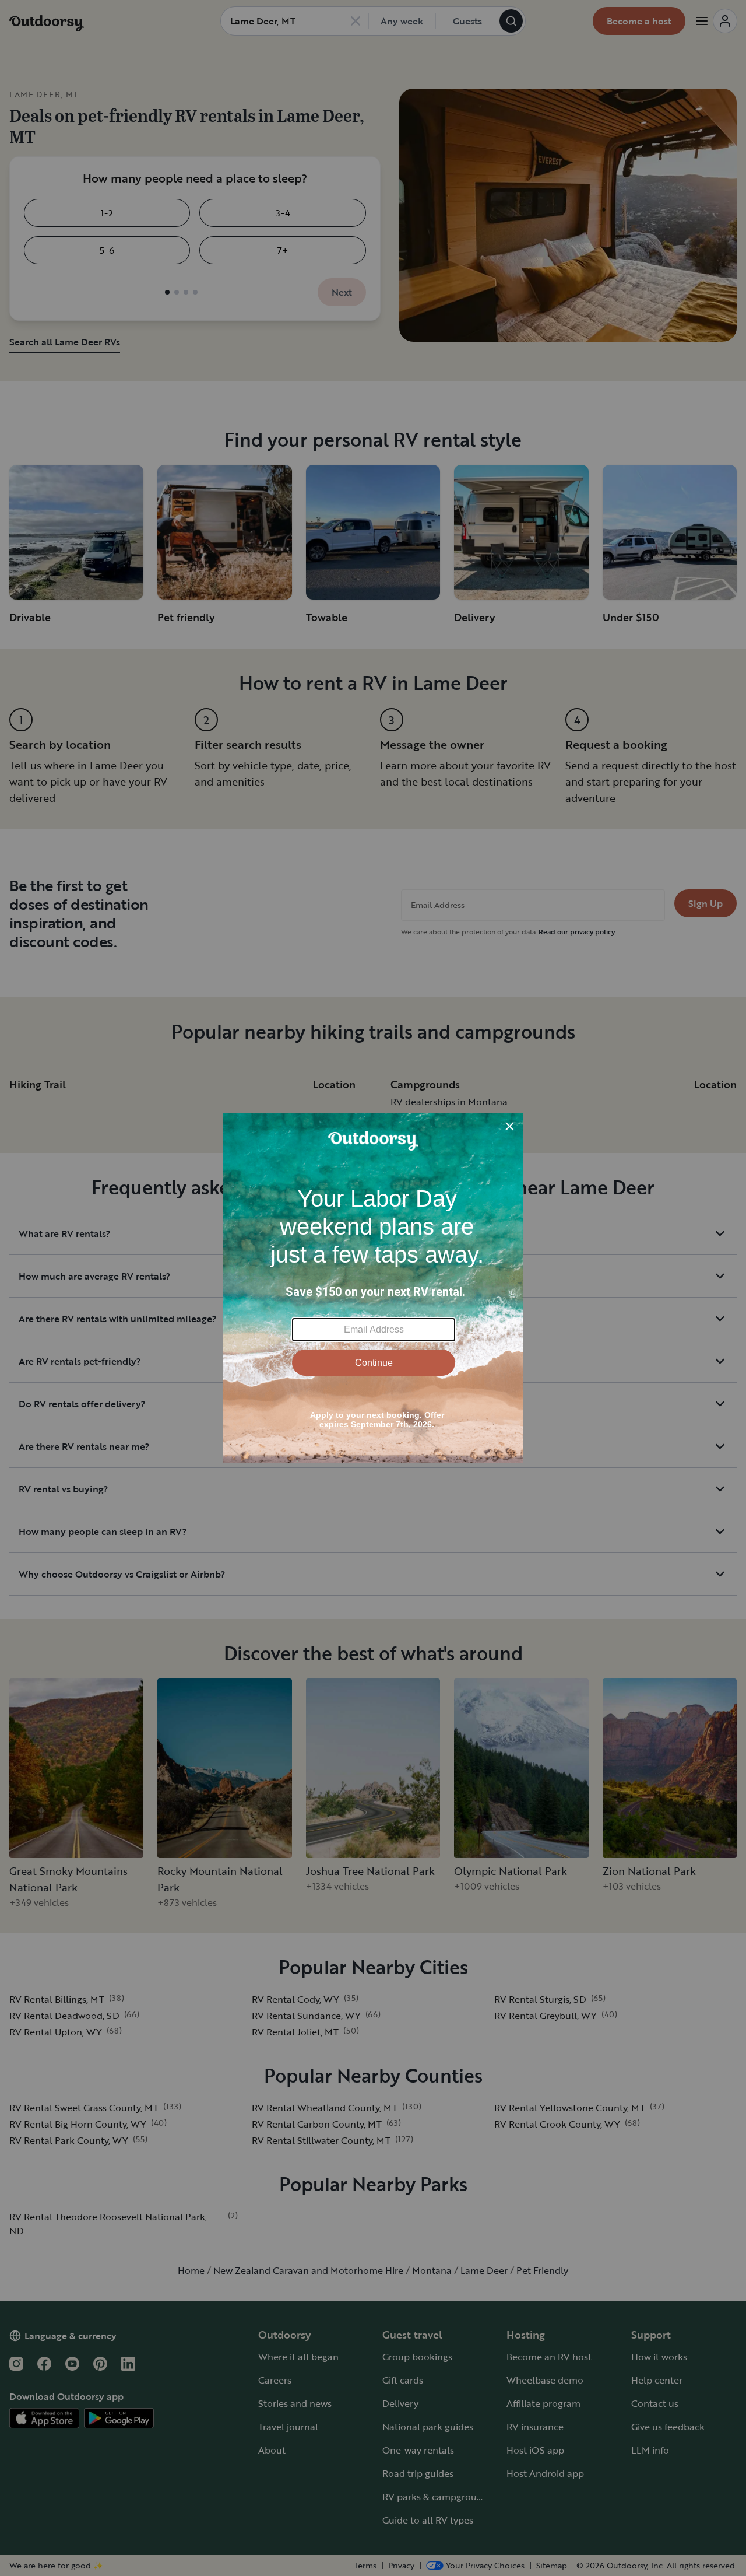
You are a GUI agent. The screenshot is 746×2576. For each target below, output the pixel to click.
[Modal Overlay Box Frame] (373, 1288)
